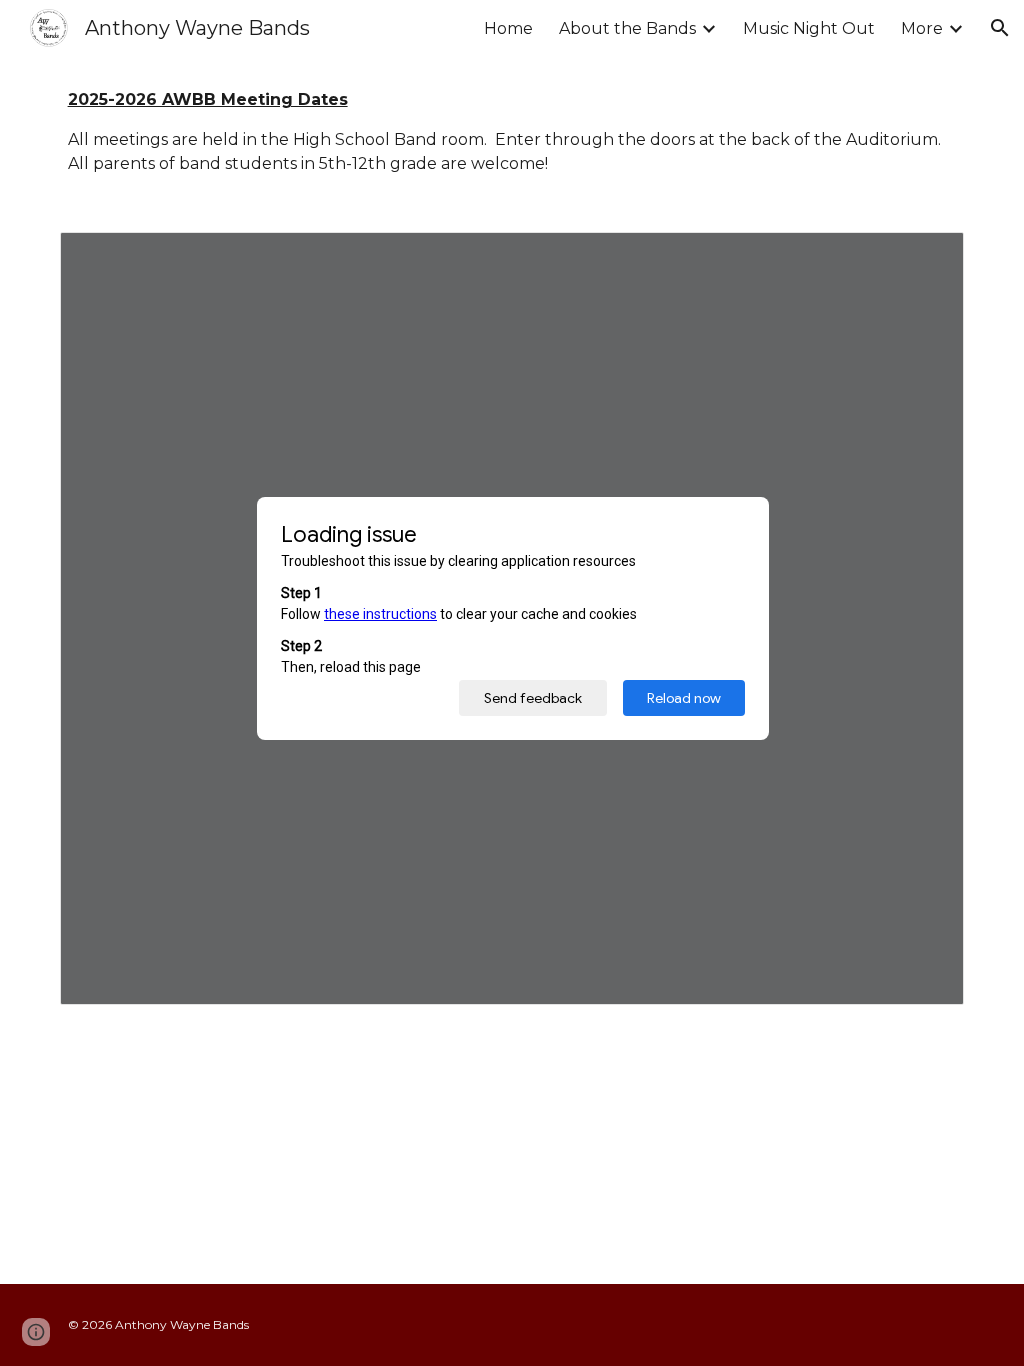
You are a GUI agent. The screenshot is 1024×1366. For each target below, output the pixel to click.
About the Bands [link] (627, 28)
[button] (1000, 28)
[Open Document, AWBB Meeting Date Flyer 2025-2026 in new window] (926, 258)
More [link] (922, 28)
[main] (512, 132)
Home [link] (508, 28)
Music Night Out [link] (809, 28)
